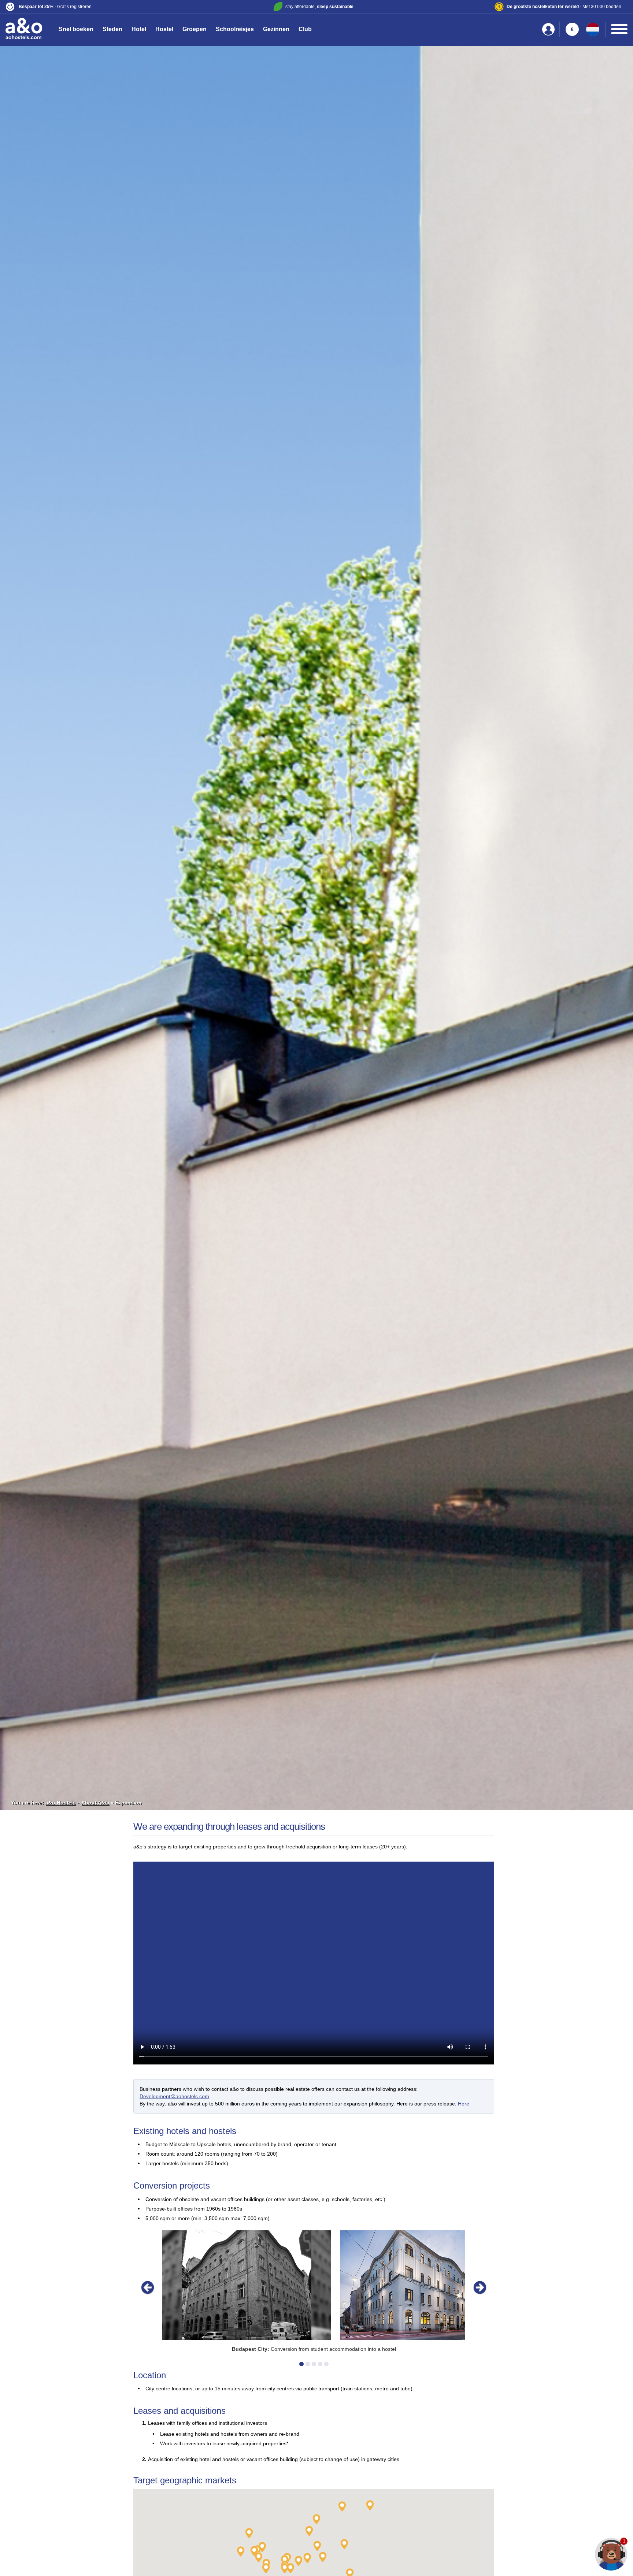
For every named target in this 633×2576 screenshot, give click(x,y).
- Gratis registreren (55, 7)
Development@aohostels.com (174, 2096)
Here (464, 2104)
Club (305, 29)
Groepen (195, 29)
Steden (112, 29)
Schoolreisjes (235, 29)
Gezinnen (276, 29)
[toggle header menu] (619, 29)
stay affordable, (319, 7)
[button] (108, 7)
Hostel (164, 29)
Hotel (139, 29)
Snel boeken (76, 29)
